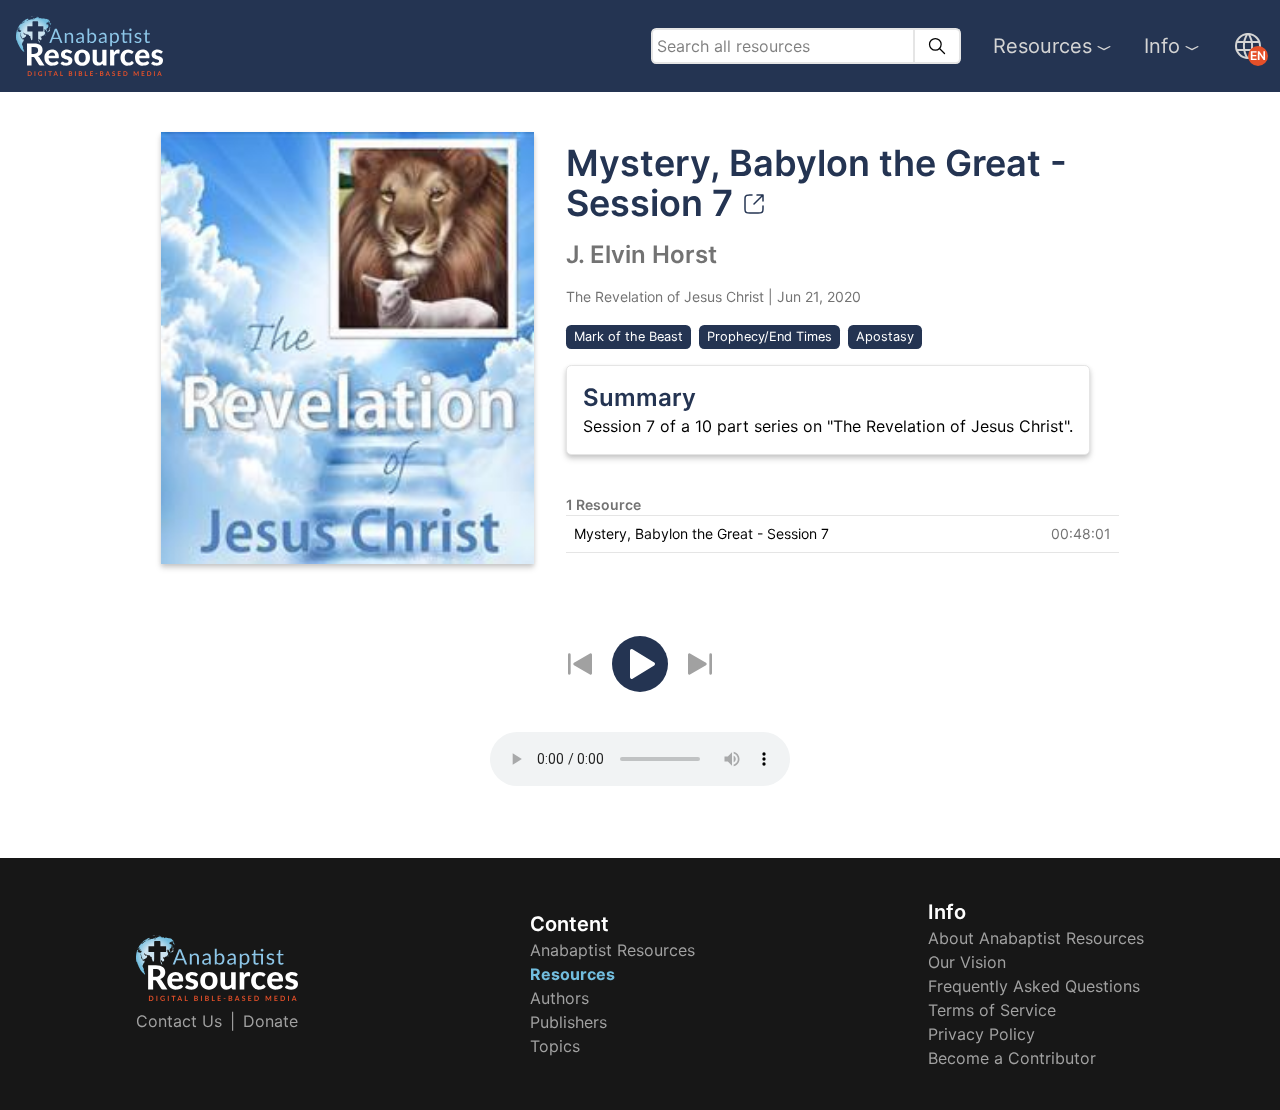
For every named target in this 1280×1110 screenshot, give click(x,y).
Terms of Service (992, 1010)
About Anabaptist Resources (1036, 938)
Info (1162, 46)
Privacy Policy (981, 1034)
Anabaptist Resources (612, 950)
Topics (555, 1046)
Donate (270, 1021)
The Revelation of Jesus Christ (665, 296)
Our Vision (967, 962)
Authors (559, 998)
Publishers (568, 1022)
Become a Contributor (1012, 1058)
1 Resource (603, 504)
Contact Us (179, 1021)
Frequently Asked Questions (1034, 986)
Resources (1042, 46)
